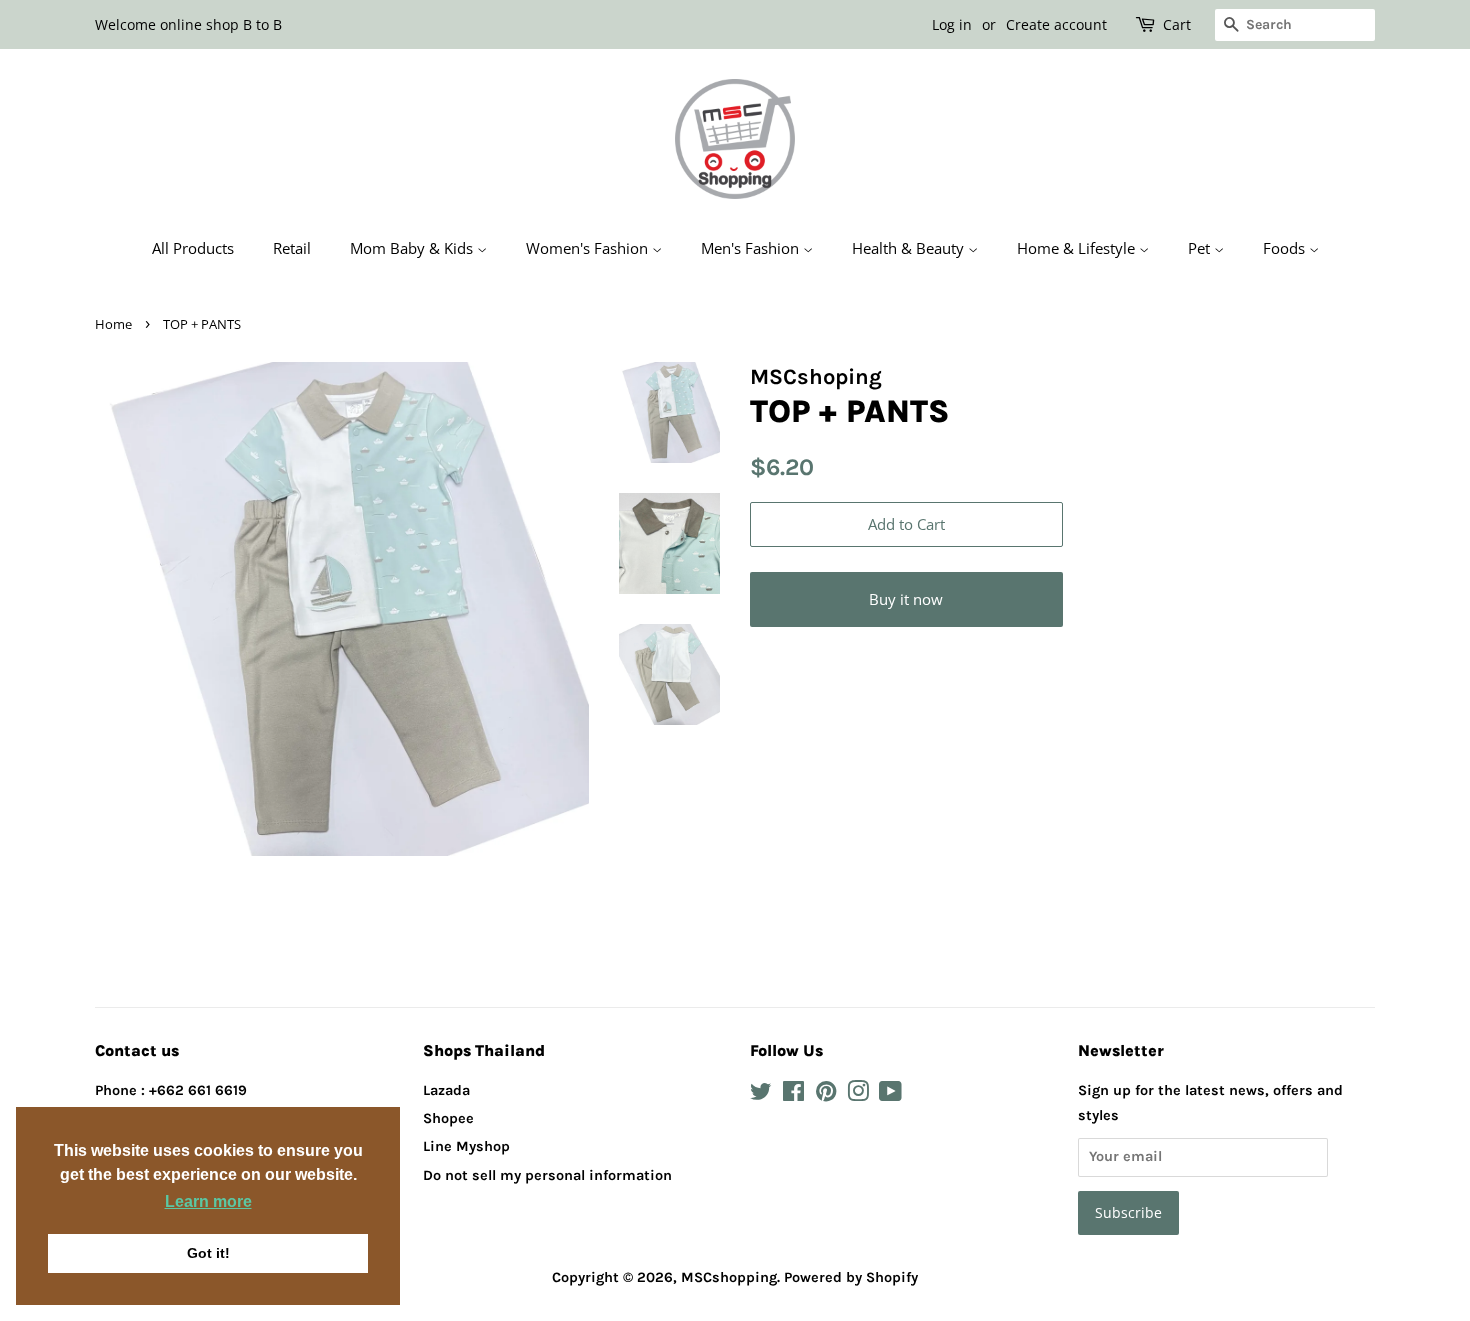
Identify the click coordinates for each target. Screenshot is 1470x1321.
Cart (1177, 24)
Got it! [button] (208, 1253)
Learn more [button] (208, 1201)
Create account (1056, 24)
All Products (193, 248)
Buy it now (906, 599)
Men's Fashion (752, 248)
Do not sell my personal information (547, 1175)
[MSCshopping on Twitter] (761, 1095)
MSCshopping (729, 1277)
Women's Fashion (589, 248)
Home (113, 324)
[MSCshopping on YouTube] (890, 1095)
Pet (1201, 248)
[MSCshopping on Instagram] (858, 1095)
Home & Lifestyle (1078, 248)
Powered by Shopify (851, 1277)
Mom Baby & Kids (413, 248)
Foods (1286, 248)
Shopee (448, 1118)
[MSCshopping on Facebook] (793, 1095)
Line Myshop (466, 1146)
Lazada (446, 1090)
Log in (952, 24)
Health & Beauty (910, 248)
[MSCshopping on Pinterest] (826, 1095)
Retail (292, 248)
